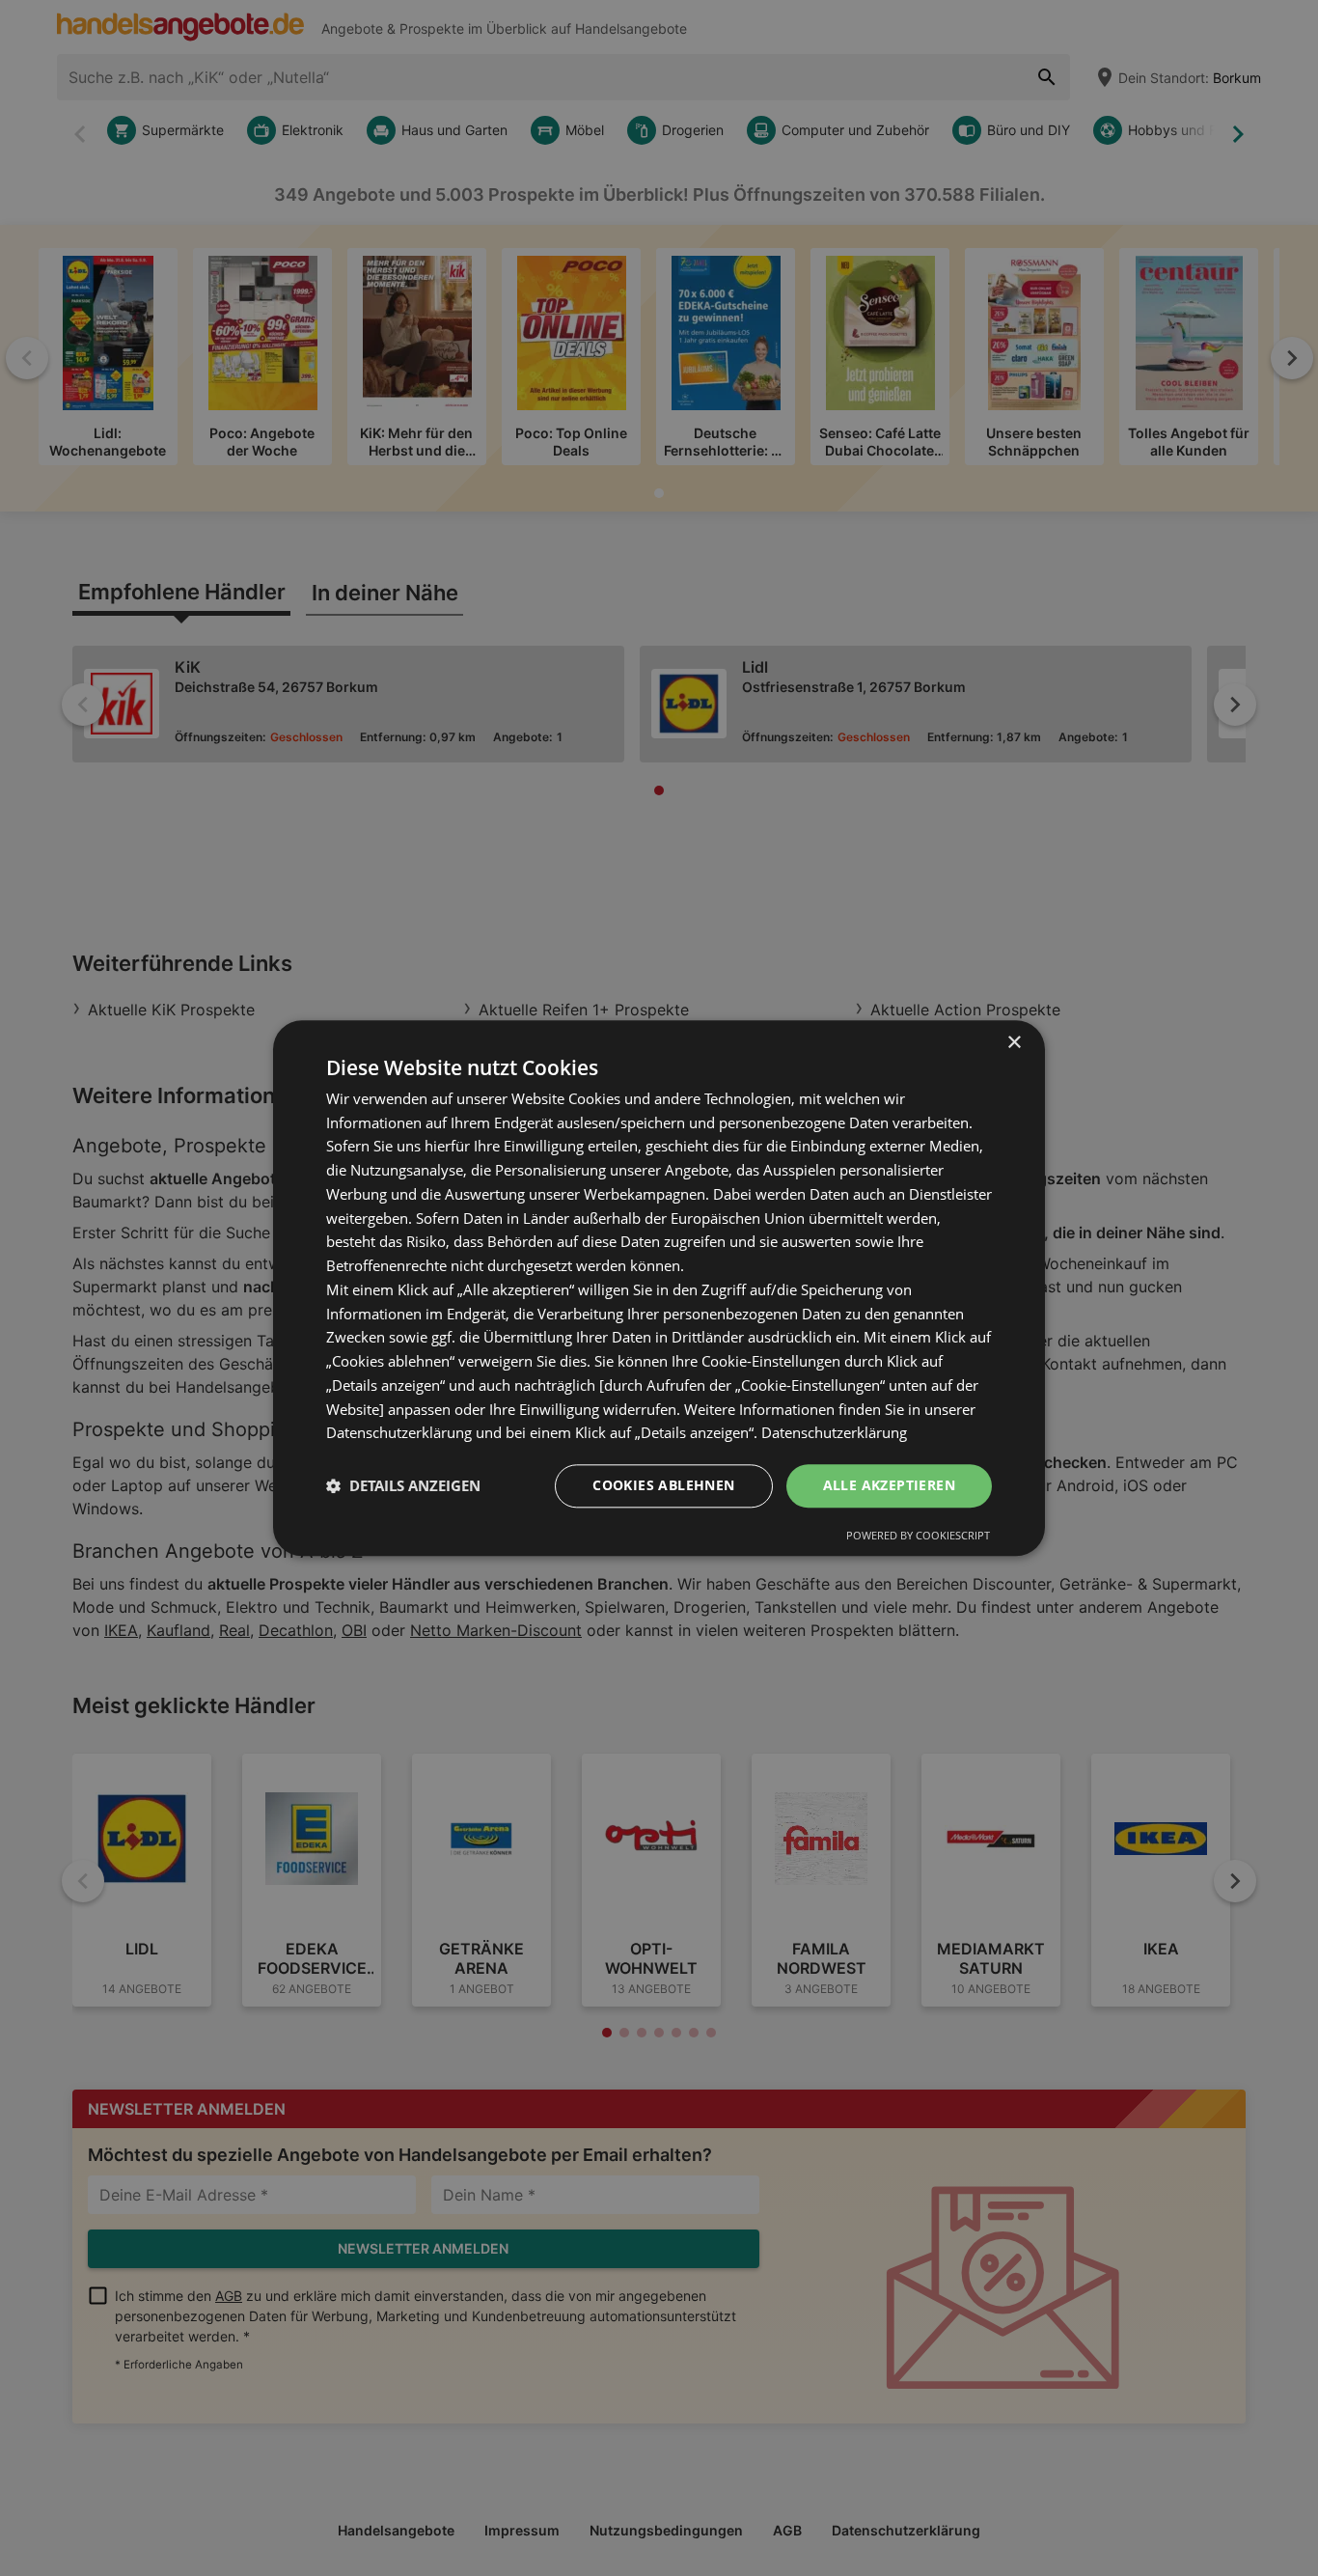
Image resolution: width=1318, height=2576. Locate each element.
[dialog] (659, 1288)
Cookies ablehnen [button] (663, 1485)
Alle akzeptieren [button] (889, 1485)
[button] (403, 1486)
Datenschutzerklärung (834, 1433)
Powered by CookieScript (918, 1535)
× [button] (1014, 1043)
